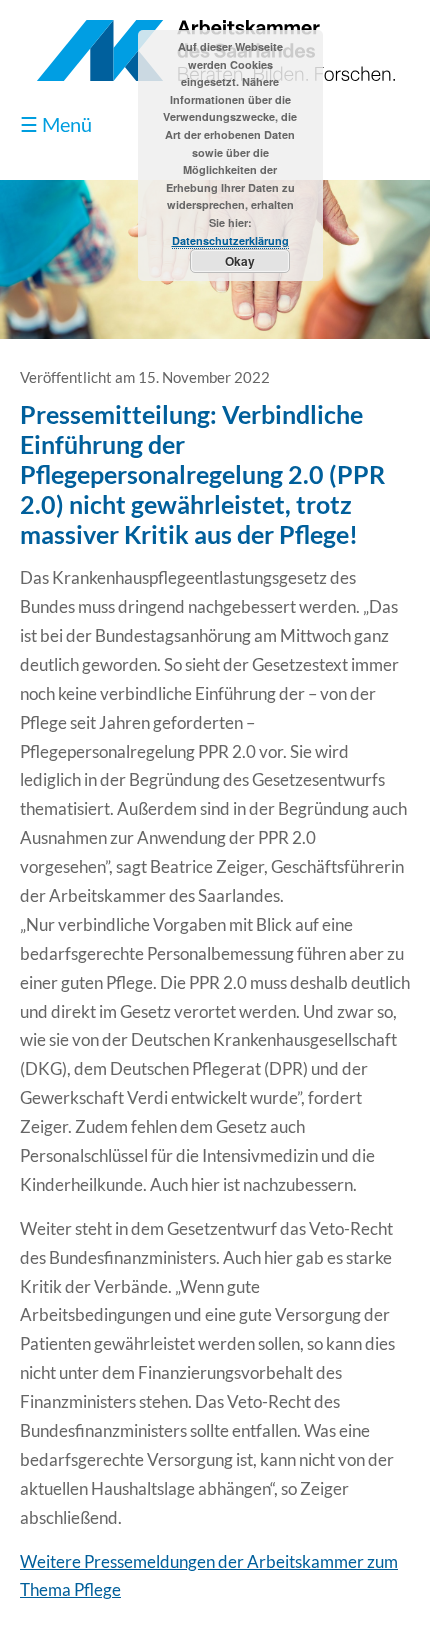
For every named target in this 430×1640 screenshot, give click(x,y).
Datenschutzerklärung (230, 240)
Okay (240, 261)
